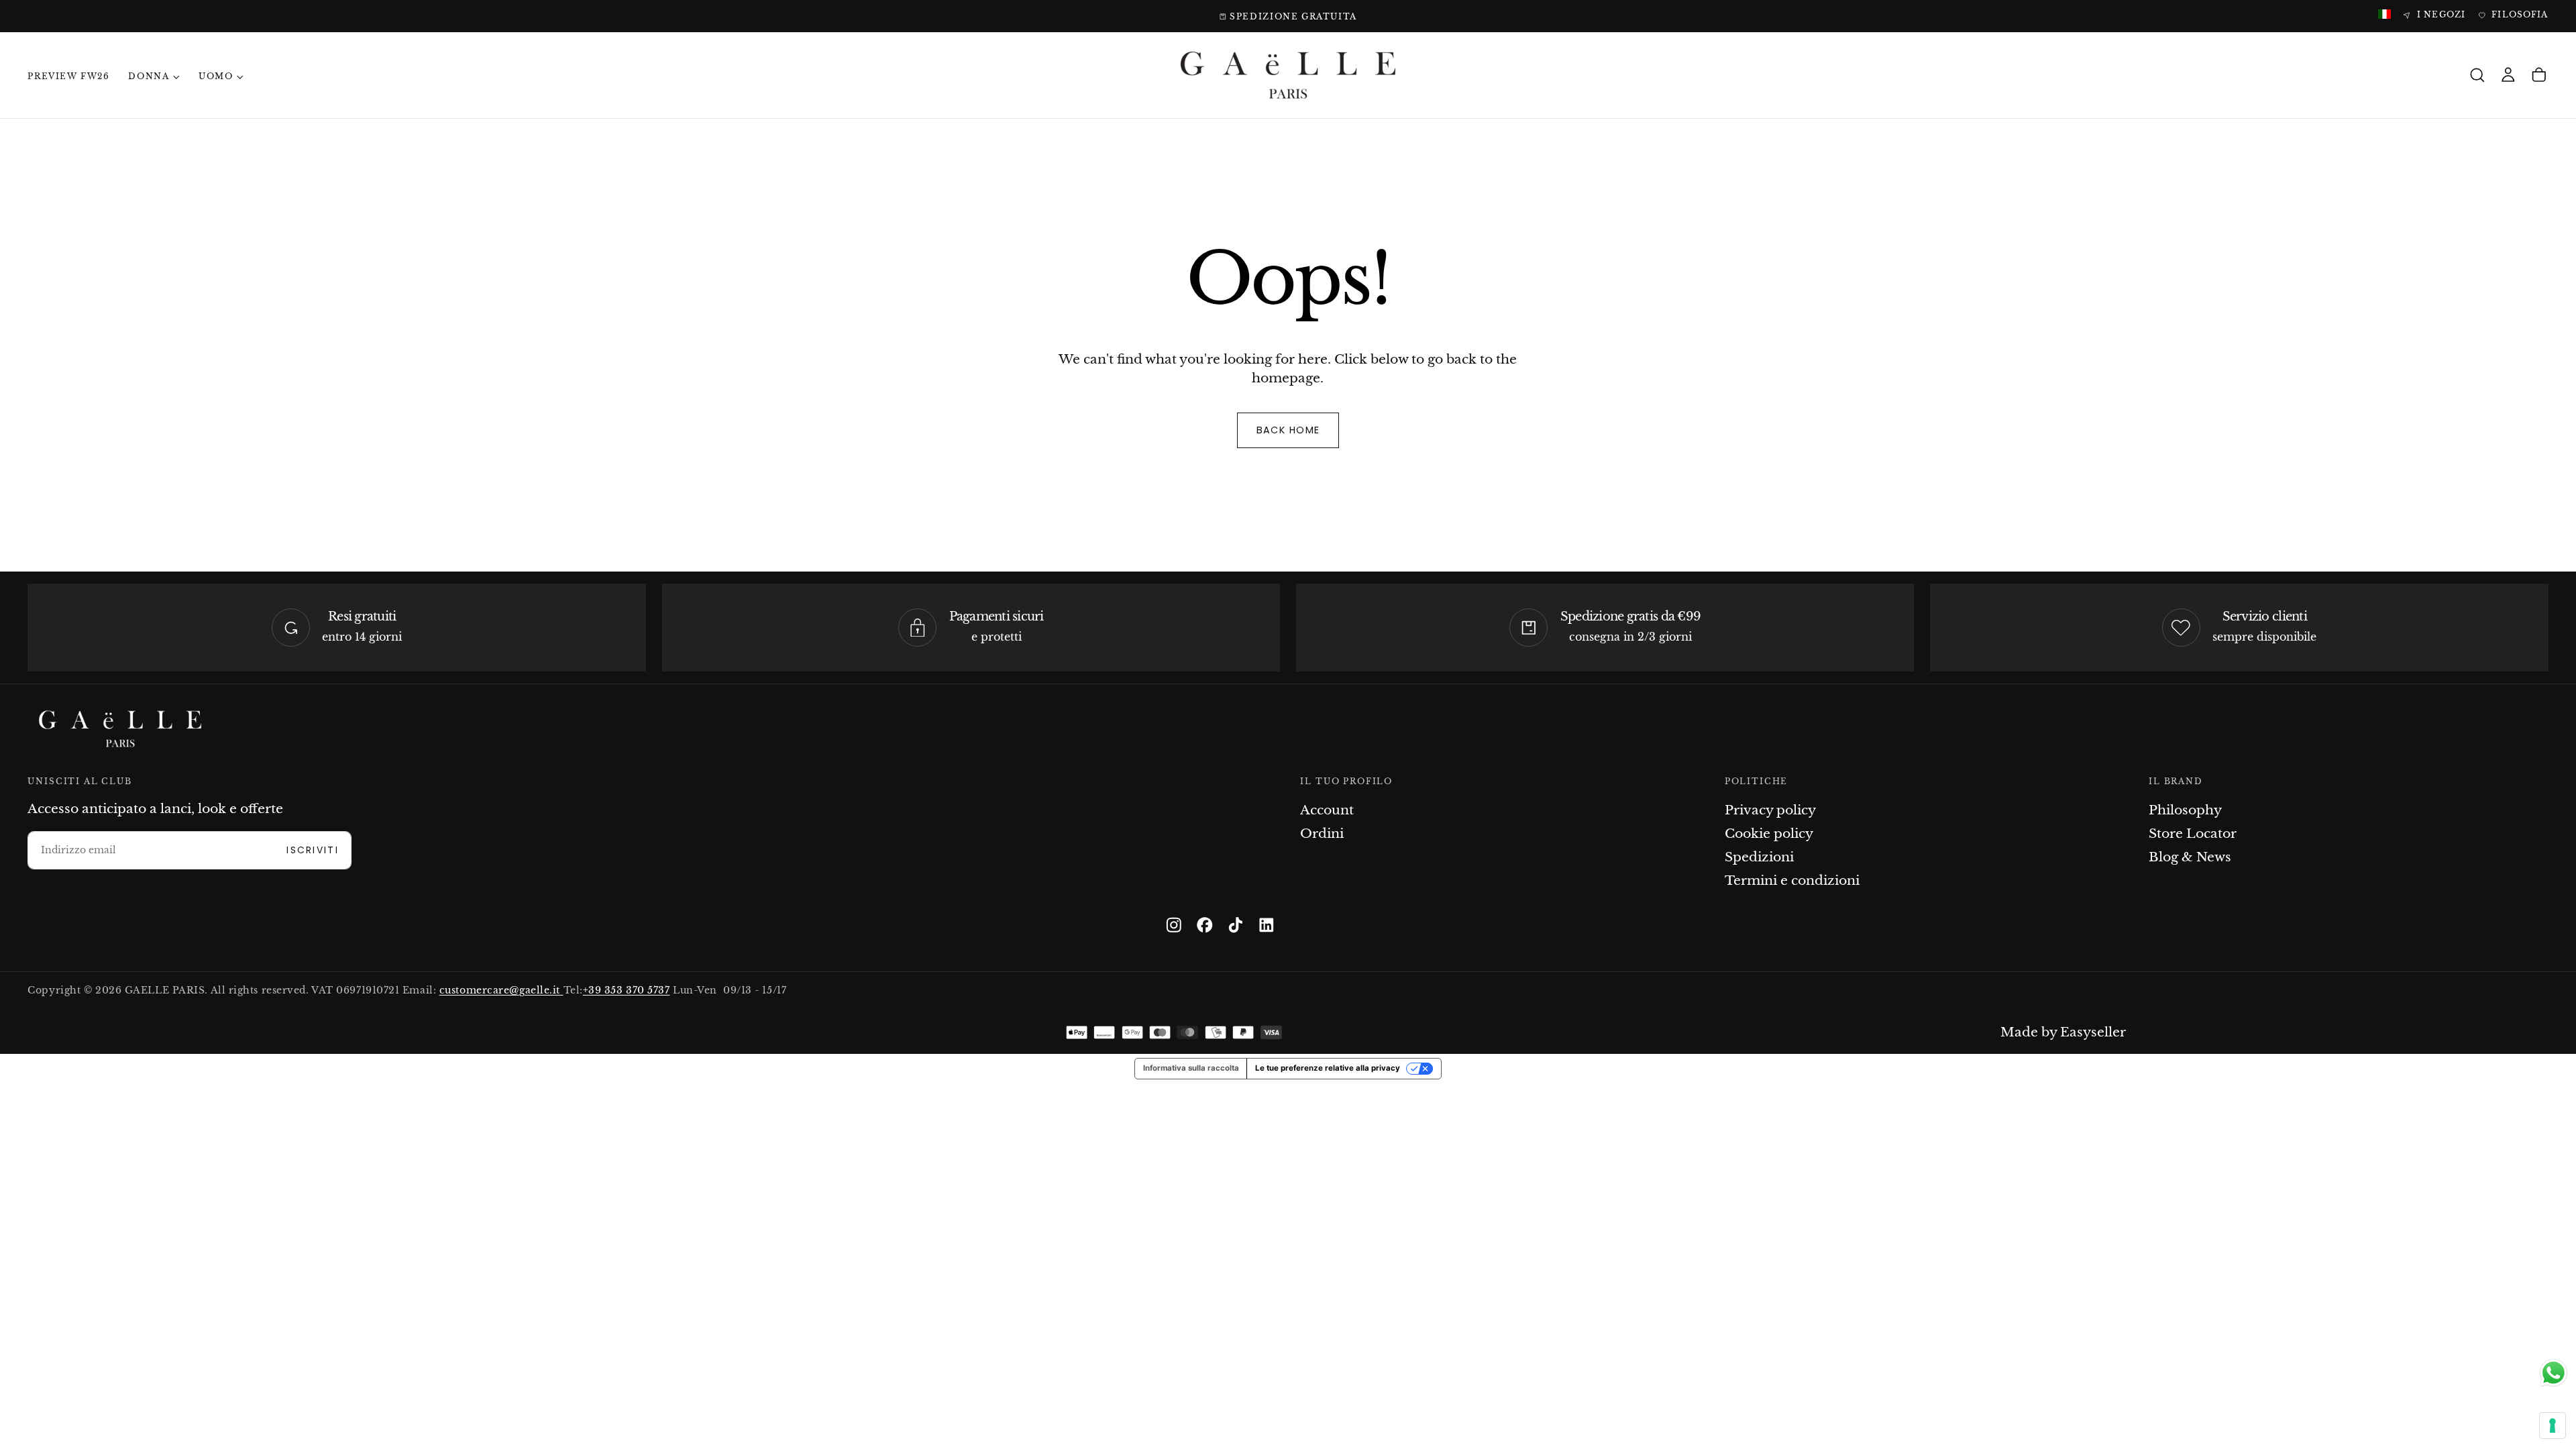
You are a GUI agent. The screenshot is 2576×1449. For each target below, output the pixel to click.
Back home (1288, 430)
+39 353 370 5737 (627, 990)
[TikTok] (1236, 925)
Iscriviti (313, 850)
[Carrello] (2539, 75)
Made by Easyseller (2063, 1032)
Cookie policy (1769, 834)
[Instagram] (1174, 925)
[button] (2477, 75)
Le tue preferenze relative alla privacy (1328, 1068)
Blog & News (2190, 857)
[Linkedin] (1267, 925)
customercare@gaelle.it (501, 990)
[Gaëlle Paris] (120, 729)
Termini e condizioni (1792, 880)
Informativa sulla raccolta (1191, 1068)
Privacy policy (1770, 810)
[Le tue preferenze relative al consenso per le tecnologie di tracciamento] (2553, 1426)
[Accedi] (2508, 75)
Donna (149, 76)
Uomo (216, 76)
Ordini (1322, 834)
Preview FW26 (68, 76)
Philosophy (2185, 810)
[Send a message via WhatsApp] (2554, 1373)
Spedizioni (1759, 857)
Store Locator (2193, 834)
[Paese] (2384, 15)
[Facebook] (1205, 925)
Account (1327, 810)
